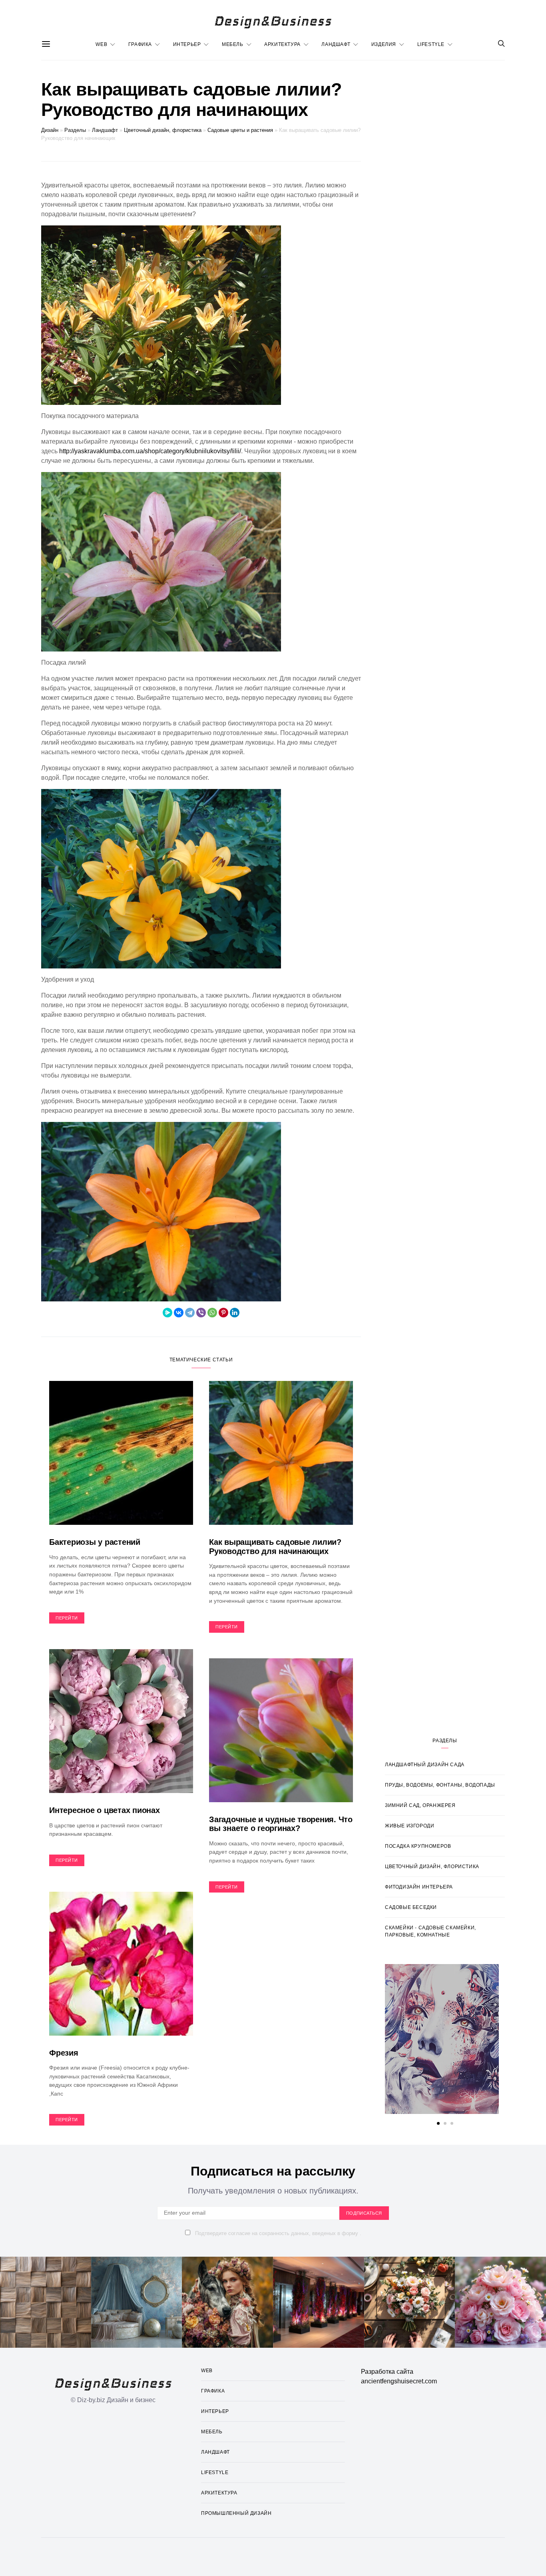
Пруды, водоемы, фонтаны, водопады (440, 1785)
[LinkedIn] (235, 1313)
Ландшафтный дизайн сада (425, 1765)
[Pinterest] (223, 1313)
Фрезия (64, 2053)
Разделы (75, 130)
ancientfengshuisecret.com (399, 2381)
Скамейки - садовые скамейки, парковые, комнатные (430, 1931)
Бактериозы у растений (95, 1542)
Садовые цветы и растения (240, 130)
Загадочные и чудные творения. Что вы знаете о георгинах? (281, 1824)
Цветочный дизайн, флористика (163, 130)
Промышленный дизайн (236, 2513)
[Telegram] (190, 1313)
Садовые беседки (411, 1907)
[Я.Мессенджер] (167, 1313)
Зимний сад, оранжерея (420, 1805)
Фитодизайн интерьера (419, 1887)
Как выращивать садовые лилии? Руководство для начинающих (275, 1547)
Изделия (384, 44)
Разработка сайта (387, 2372)
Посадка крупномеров (418, 1846)
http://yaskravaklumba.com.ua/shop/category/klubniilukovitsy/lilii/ (150, 451)
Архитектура (282, 44)
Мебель (233, 44)
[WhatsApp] (212, 1313)
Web (101, 44)
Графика (140, 44)
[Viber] (201, 1313)
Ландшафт (336, 44)
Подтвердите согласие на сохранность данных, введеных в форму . (277, 2233)
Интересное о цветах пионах (105, 1810)
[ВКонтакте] (179, 1313)
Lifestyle (431, 44)
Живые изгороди (409, 1826)
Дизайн (50, 130)
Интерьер (187, 44)
